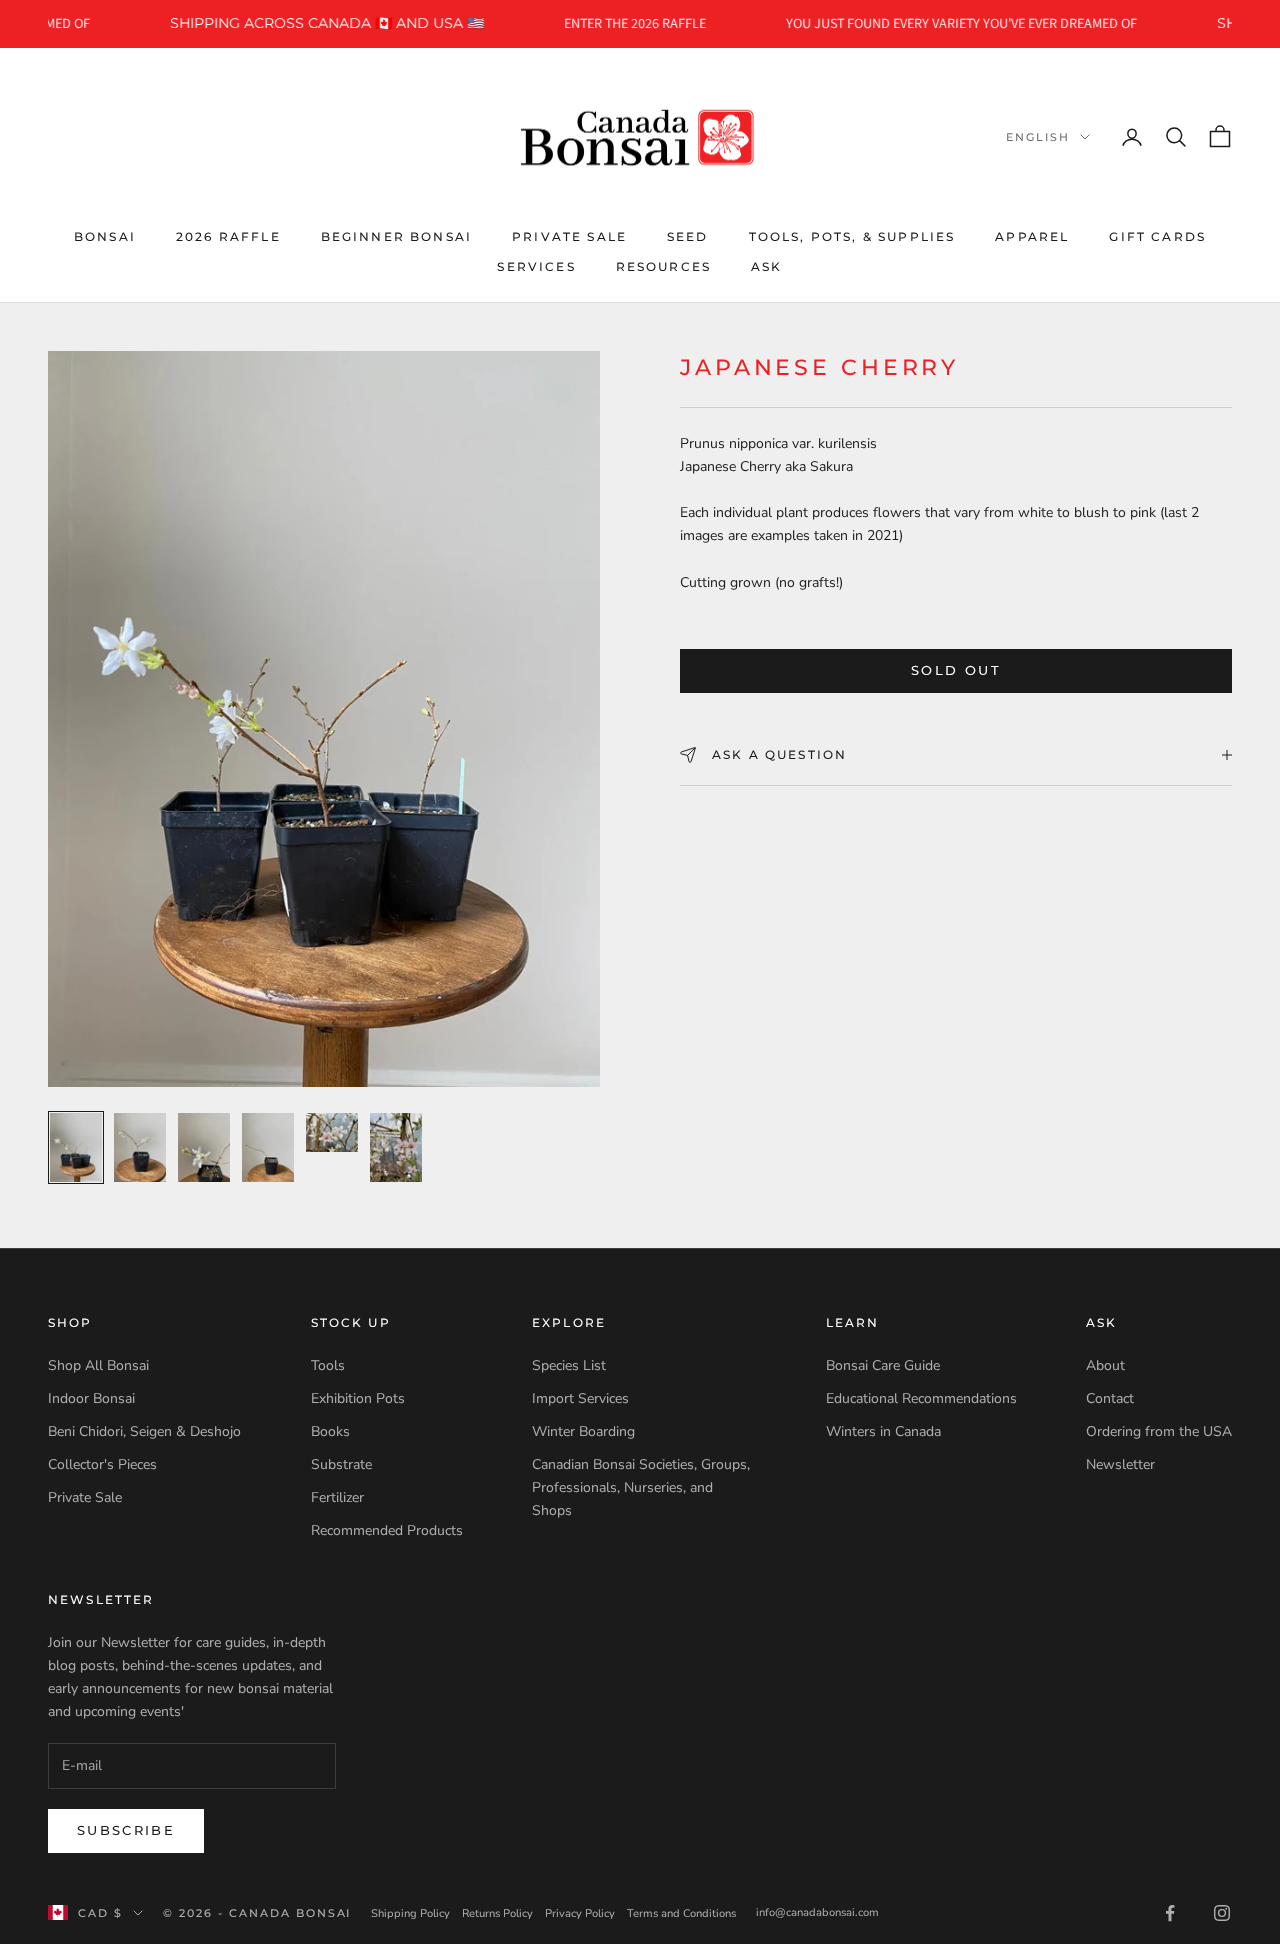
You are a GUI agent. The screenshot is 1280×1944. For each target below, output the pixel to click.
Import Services (580, 1398)
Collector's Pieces (102, 1464)
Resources (663, 266)
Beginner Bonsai (396, 235)
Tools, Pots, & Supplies (852, 235)
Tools (328, 1365)
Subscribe (126, 1830)
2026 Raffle (228, 235)
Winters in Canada (883, 1431)
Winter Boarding (583, 1431)
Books (330, 1431)
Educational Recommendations (921, 1398)
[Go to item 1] (76, 1148)
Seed (688, 235)
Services (536, 266)
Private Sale (569, 235)
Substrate (341, 1464)
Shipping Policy (410, 1913)
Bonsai (105, 235)
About (1105, 1365)
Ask (766, 266)
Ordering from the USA (1159, 1431)
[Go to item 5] (332, 1132)
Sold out (956, 670)
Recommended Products (387, 1530)
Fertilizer (337, 1497)
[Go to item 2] (140, 1148)
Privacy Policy (580, 1913)
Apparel (1032, 235)
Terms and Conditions (681, 1913)
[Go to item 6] (396, 1148)
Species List (569, 1365)
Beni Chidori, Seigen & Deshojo (144, 1431)
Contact (1110, 1398)
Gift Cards (1157, 235)
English (1038, 137)
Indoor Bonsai (91, 1398)
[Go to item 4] (268, 1148)
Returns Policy (497, 1913)
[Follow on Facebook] (1170, 1913)
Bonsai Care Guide (883, 1365)
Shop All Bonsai (98, 1365)
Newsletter (1120, 1464)
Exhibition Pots (358, 1398)
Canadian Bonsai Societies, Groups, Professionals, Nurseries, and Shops (641, 1487)
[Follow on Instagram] (1222, 1913)
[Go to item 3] (204, 1148)
